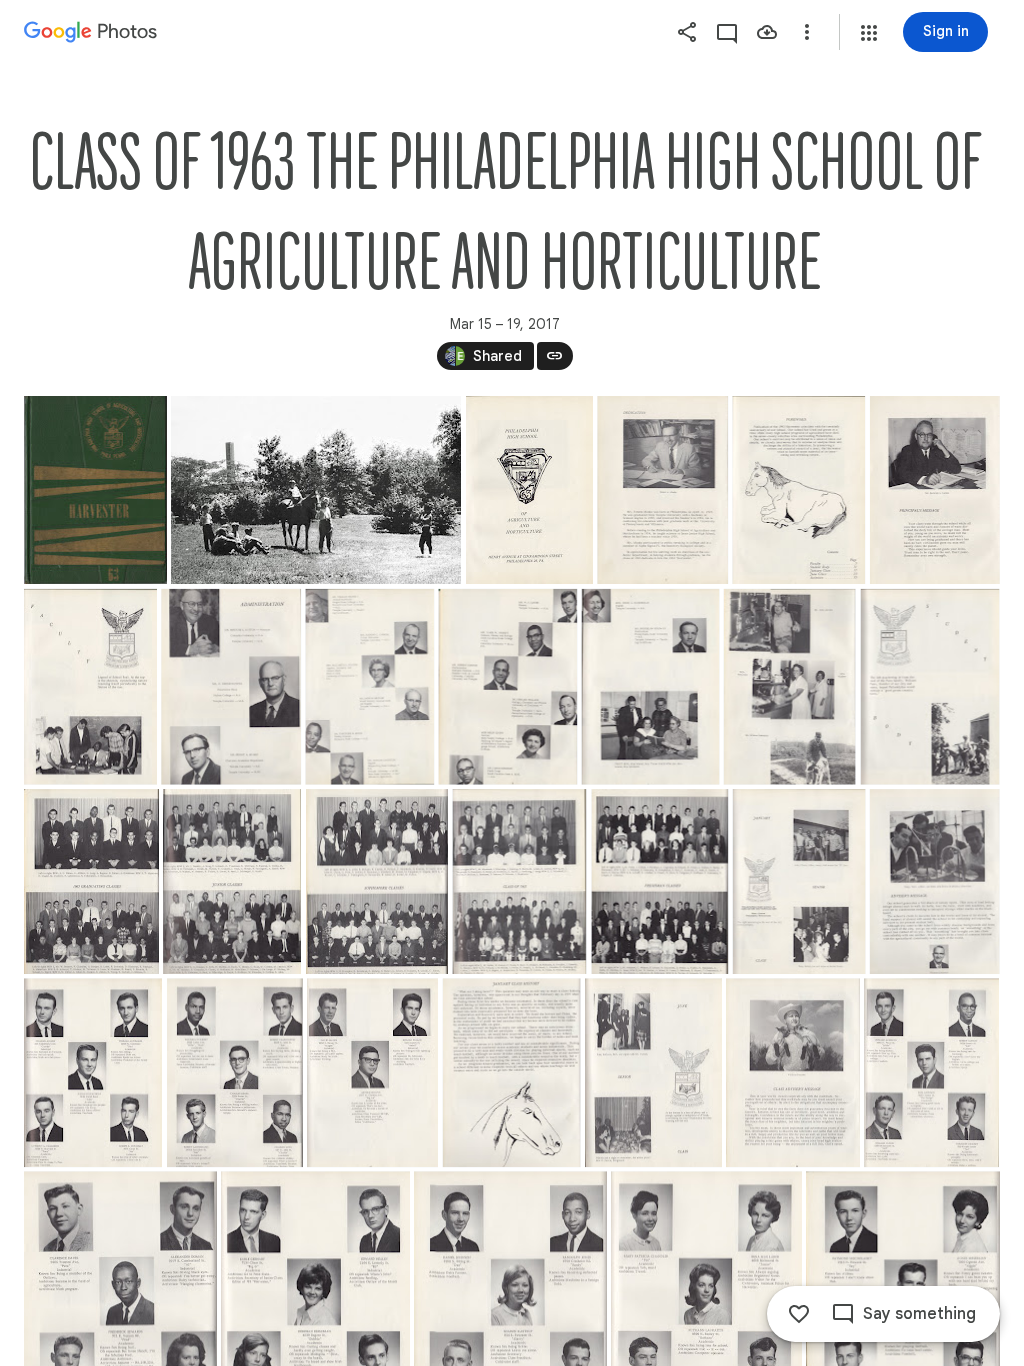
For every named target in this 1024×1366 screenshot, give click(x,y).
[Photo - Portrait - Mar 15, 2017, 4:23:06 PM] (231, 687)
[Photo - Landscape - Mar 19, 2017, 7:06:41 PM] (316, 490)
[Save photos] (767, 32)
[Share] (687, 32)
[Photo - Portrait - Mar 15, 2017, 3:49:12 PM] (95, 490)
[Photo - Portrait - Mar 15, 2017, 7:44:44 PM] (529, 490)
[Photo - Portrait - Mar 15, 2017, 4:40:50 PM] (235, 1072)
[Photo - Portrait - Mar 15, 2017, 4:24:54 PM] (935, 490)
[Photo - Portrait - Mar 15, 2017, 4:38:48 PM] (935, 881)
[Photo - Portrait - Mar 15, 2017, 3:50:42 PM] (662, 490)
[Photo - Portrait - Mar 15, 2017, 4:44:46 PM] (793, 1072)
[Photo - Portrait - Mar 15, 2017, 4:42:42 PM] (512, 1072)
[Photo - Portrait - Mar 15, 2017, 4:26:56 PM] (798, 490)
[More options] (807, 32)
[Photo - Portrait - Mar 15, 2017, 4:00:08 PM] (369, 687)
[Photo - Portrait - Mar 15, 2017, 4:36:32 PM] (659, 881)
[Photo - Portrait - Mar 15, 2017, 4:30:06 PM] (91, 881)
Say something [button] (919, 1314)
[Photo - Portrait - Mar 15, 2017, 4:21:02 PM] (507, 687)
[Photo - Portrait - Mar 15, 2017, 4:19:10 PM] (790, 687)
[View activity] (727, 32)
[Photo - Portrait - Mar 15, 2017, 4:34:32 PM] (377, 881)
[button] (869, 33)
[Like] (799, 1314)
